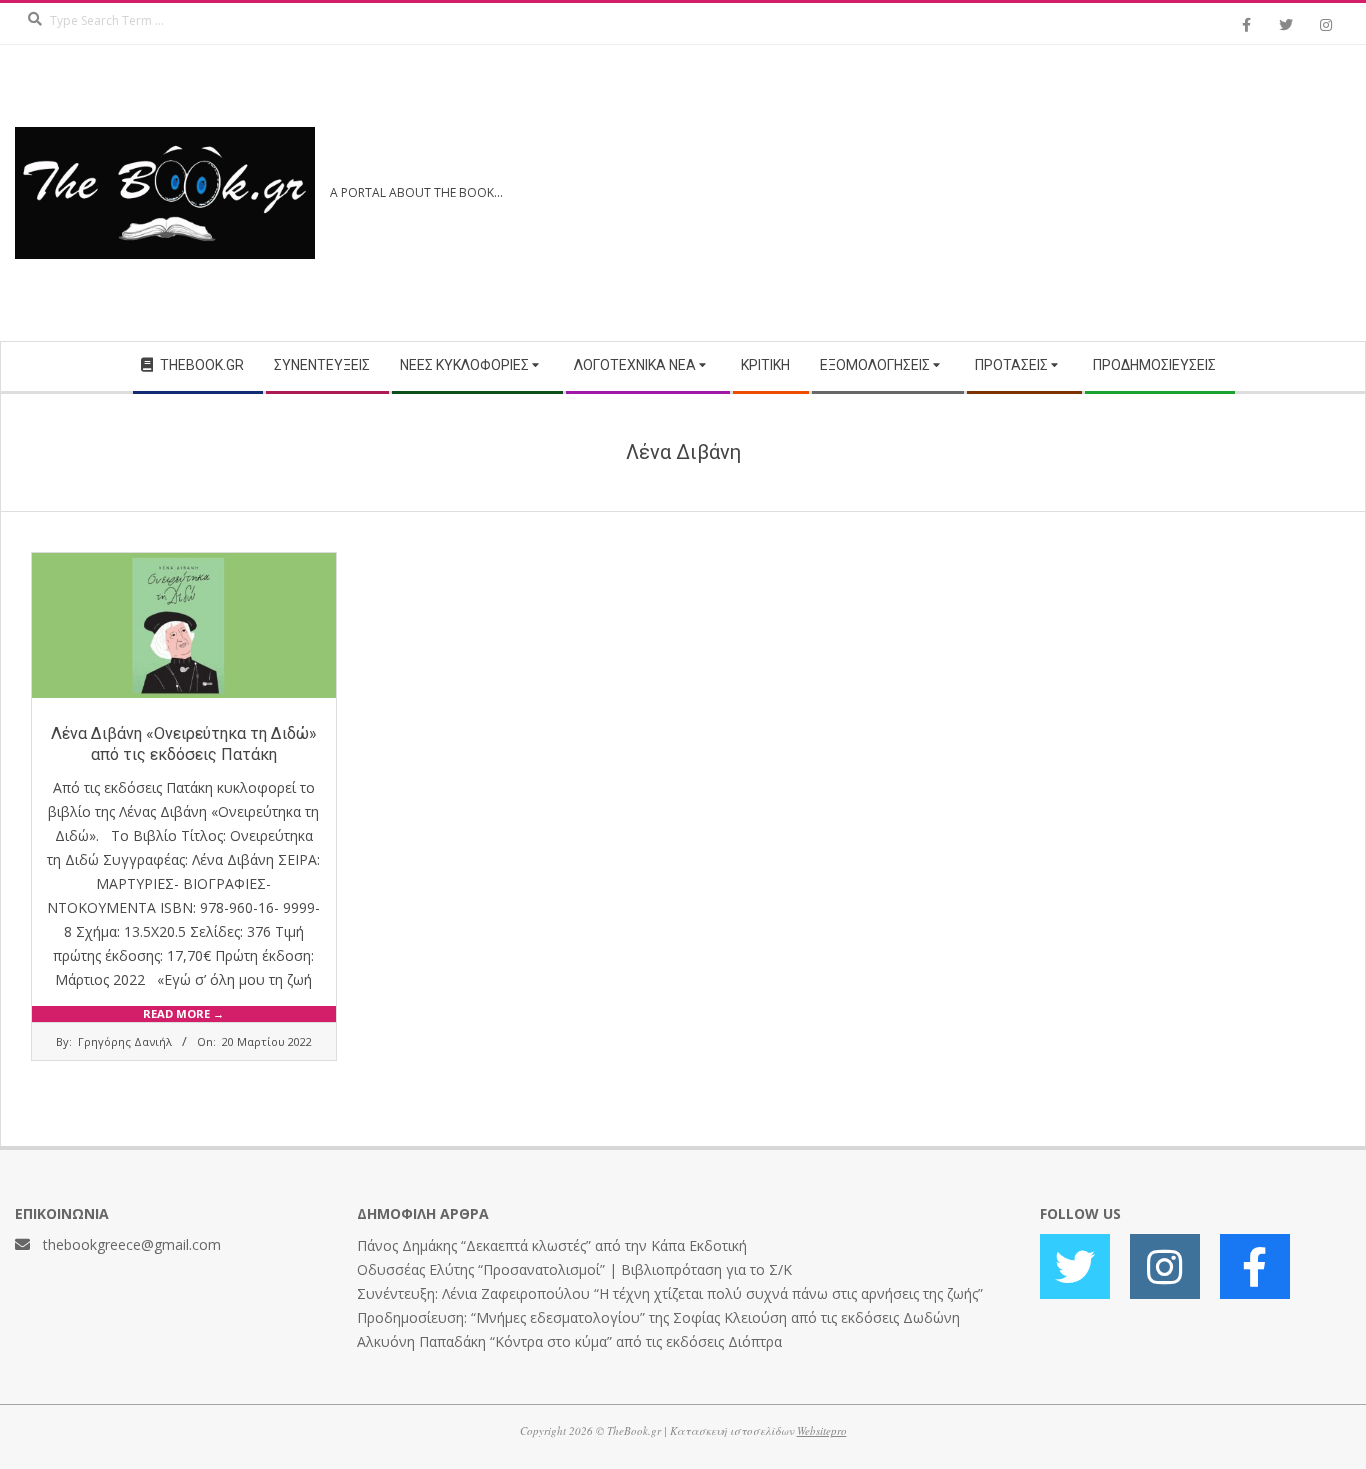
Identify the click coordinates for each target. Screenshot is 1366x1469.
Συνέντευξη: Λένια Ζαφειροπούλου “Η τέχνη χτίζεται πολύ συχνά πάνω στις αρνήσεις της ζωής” (670, 1293)
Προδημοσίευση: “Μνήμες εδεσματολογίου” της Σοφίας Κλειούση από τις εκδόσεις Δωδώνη (658, 1317)
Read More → (183, 1013)
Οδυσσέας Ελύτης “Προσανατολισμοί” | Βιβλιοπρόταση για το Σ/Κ (574, 1269)
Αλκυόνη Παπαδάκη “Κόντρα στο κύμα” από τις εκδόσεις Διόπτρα (569, 1341)
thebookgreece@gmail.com (132, 1244)
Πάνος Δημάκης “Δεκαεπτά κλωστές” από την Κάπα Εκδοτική (552, 1245)
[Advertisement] (1017, 193)
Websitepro (822, 1430)
